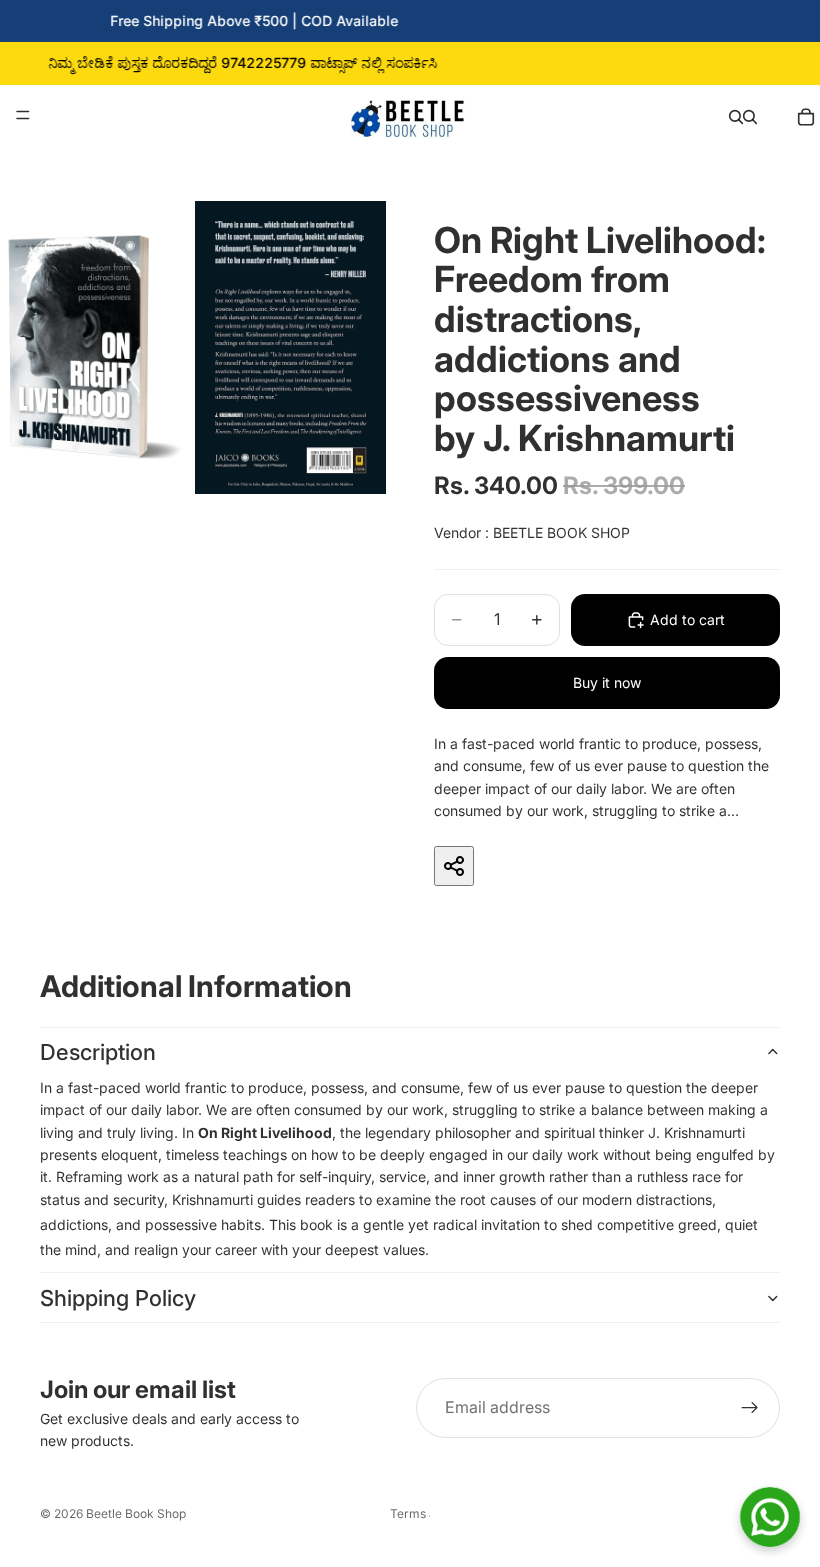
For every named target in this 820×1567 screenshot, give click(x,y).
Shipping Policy (118, 1298)
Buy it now (607, 682)
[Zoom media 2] (290, 347)
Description (98, 1052)
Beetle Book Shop (136, 1513)
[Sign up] (750, 1408)
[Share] (454, 866)
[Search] (736, 115)
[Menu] (23, 115)
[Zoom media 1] (95, 347)
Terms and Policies (410, 1513)
